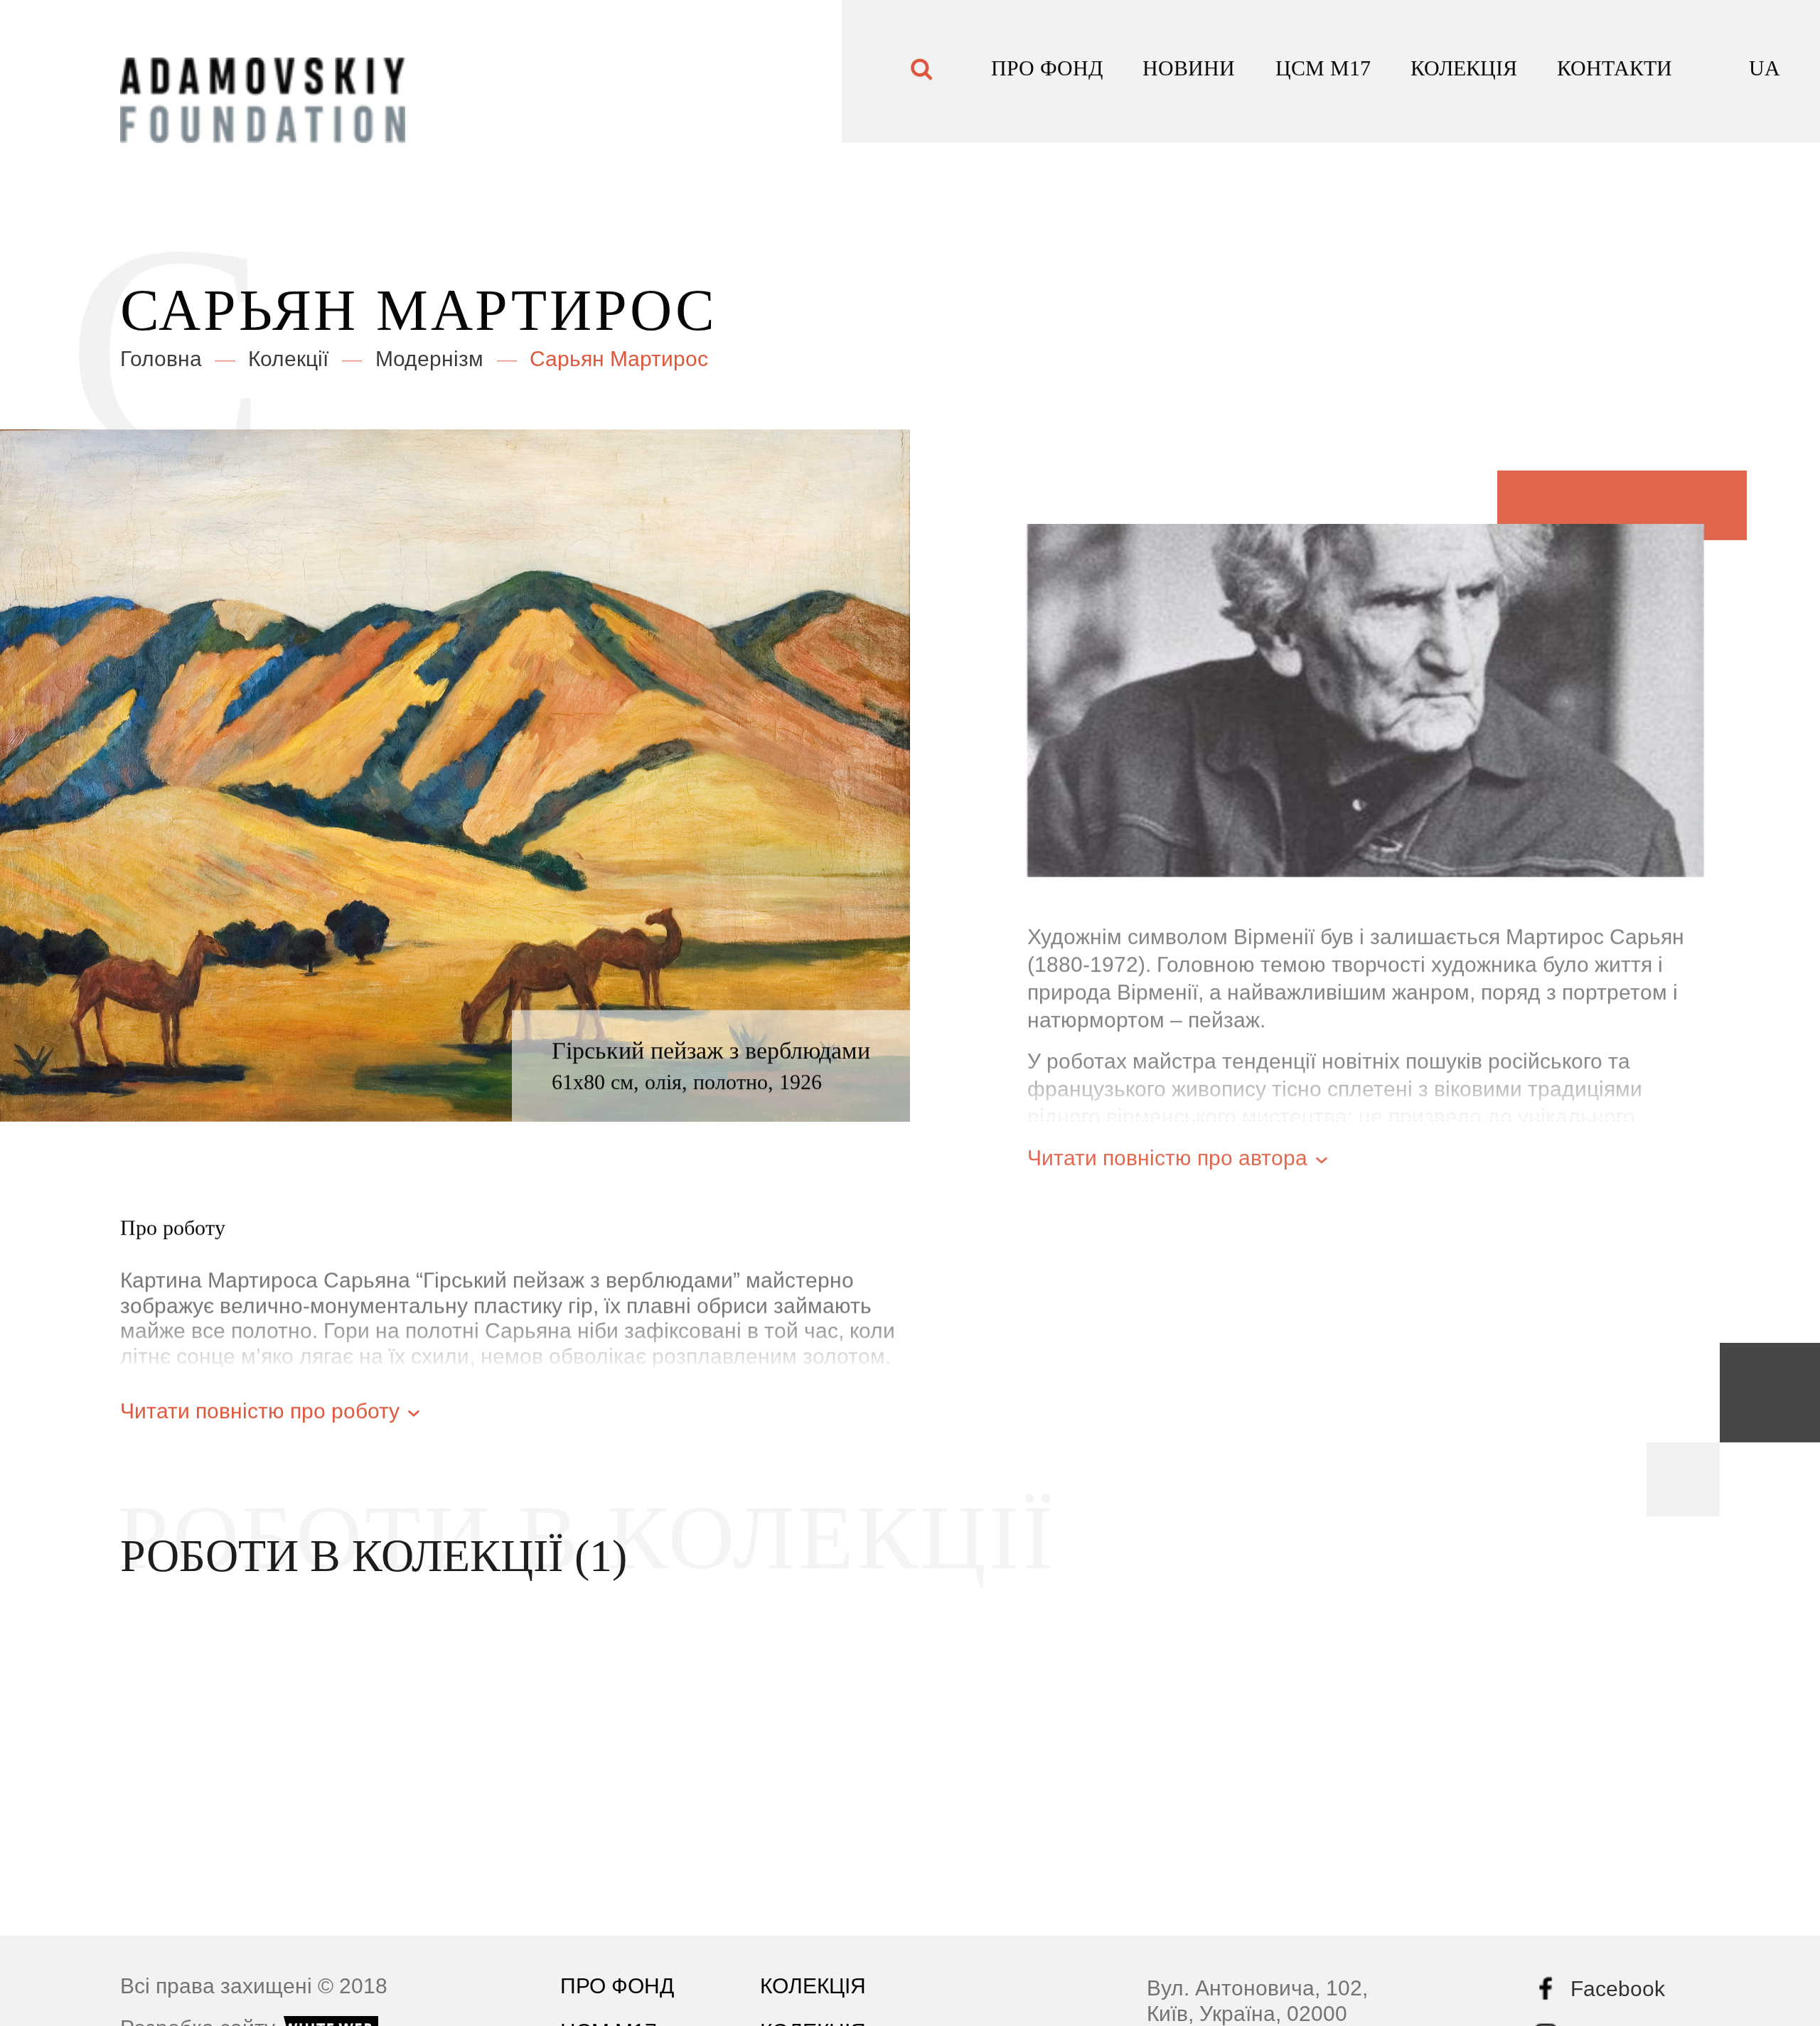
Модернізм (429, 353)
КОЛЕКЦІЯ (1464, 71)
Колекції (288, 353)
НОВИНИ (1189, 71)
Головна (161, 353)
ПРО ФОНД (1047, 71)
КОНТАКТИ (1615, 71)
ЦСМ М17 (1323, 71)
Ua (1765, 71)
